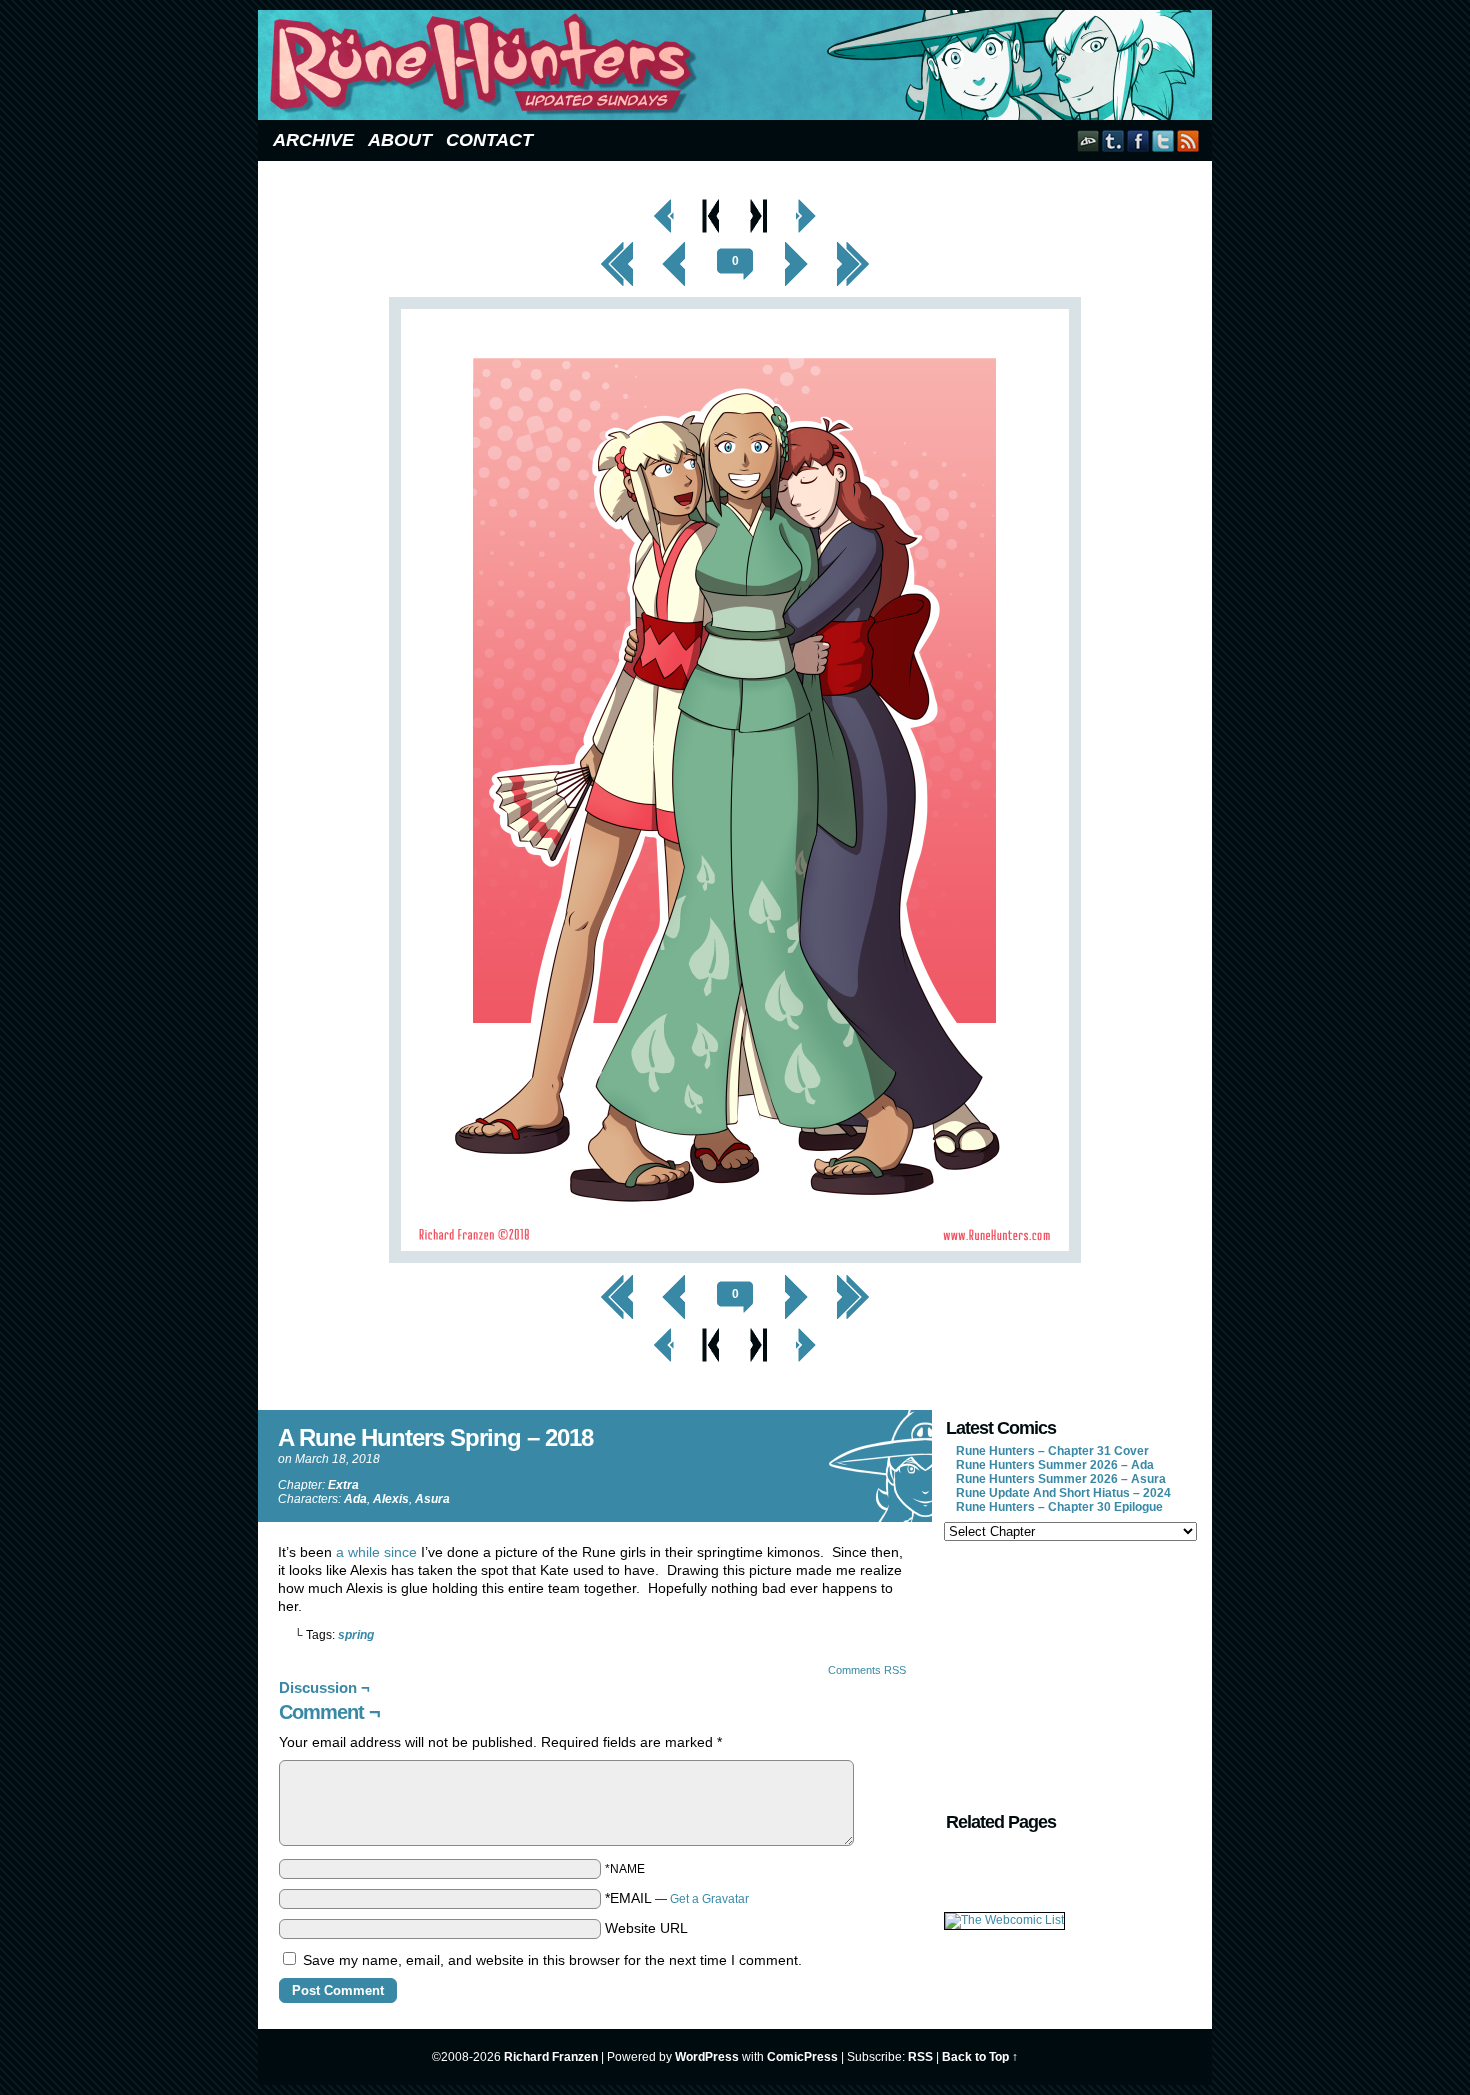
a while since (376, 1552)
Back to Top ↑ (980, 2057)
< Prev (674, 247)
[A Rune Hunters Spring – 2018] (735, 1258)
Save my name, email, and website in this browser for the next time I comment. (552, 1960)
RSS (1188, 140)
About (400, 140)
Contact (489, 140)
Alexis (391, 1499)
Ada (355, 1499)
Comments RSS (867, 1670)
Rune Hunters (738, 65)
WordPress (707, 2057)
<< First (617, 247)
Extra (343, 1485)
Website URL (646, 1928)
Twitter (1163, 140)
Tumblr (1113, 140)
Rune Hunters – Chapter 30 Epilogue (1059, 1507)
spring (356, 1635)
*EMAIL (677, 1898)
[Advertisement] (1069, 1674)
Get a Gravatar (709, 1899)
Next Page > (806, 204)
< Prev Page (664, 204)
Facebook (1138, 140)
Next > (796, 247)
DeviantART (1088, 140)
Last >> (853, 247)
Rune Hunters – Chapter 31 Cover (1052, 1451)
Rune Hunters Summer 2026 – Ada (1055, 1465)
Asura (432, 1499)
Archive (313, 140)
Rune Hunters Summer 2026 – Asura (1061, 1479)
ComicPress (802, 2057)
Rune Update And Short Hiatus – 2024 (1063, 1493)
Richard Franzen (551, 2057)
